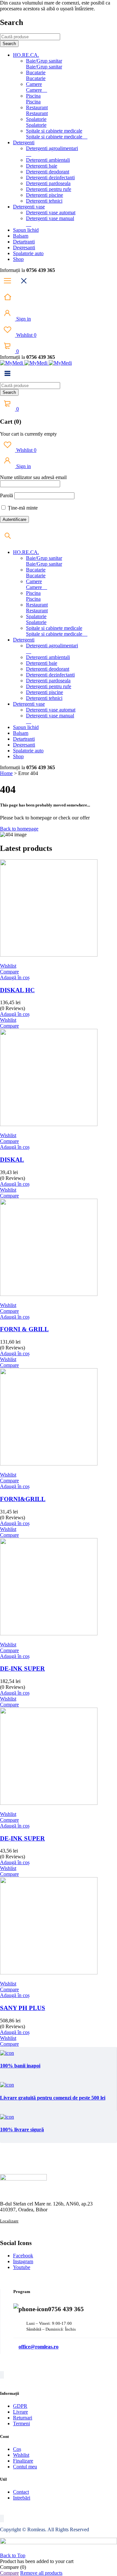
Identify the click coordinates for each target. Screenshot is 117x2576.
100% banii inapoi (20, 2066)
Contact (21, 2492)
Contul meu (25, 2467)
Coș (17, 2449)
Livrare (20, 2412)
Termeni (21, 2423)
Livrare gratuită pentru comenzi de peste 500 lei (53, 2098)
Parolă (6, 495)
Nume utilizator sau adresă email (33, 477)
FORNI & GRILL (24, 1329)
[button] (15, 977)
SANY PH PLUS (23, 2008)
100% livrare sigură (22, 2129)
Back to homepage (19, 829)
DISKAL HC (17, 990)
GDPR (20, 2406)
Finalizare (23, 2461)
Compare (9, 2573)
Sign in (23, 319)
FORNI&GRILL (23, 1499)
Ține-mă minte (22, 508)
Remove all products (41, 2573)
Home (6, 773)
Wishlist (26, 335)
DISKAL (12, 1160)
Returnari (23, 2418)
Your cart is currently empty (28, 434)
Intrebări (22, 2498)
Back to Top (13, 2555)
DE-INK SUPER (22, 1669)
